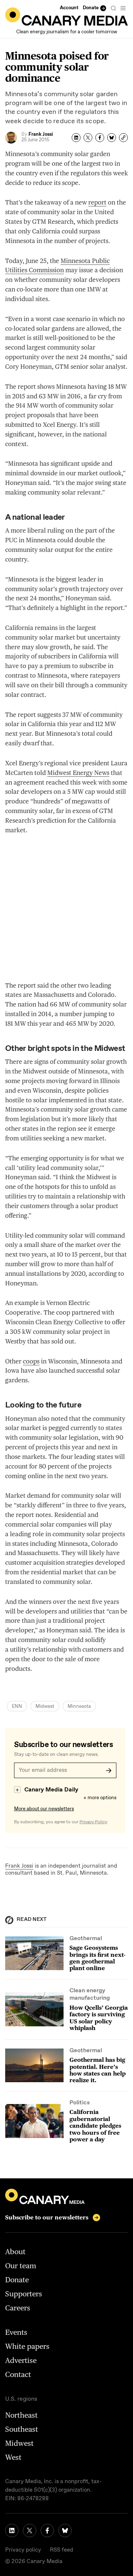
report (97, 202)
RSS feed (62, 2550)
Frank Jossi (19, 1866)
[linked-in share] (76, 138)
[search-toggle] (113, 8)
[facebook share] (100, 138)
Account (69, 8)
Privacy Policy (93, 1822)
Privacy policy (23, 2550)
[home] (66, 16)
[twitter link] (30, 2531)
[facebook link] (47, 2531)
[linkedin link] (12, 2531)
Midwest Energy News (78, 773)
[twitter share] (88, 138)
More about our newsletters (44, 1809)
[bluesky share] (112, 138)
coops (31, 1361)
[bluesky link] (65, 2531)
